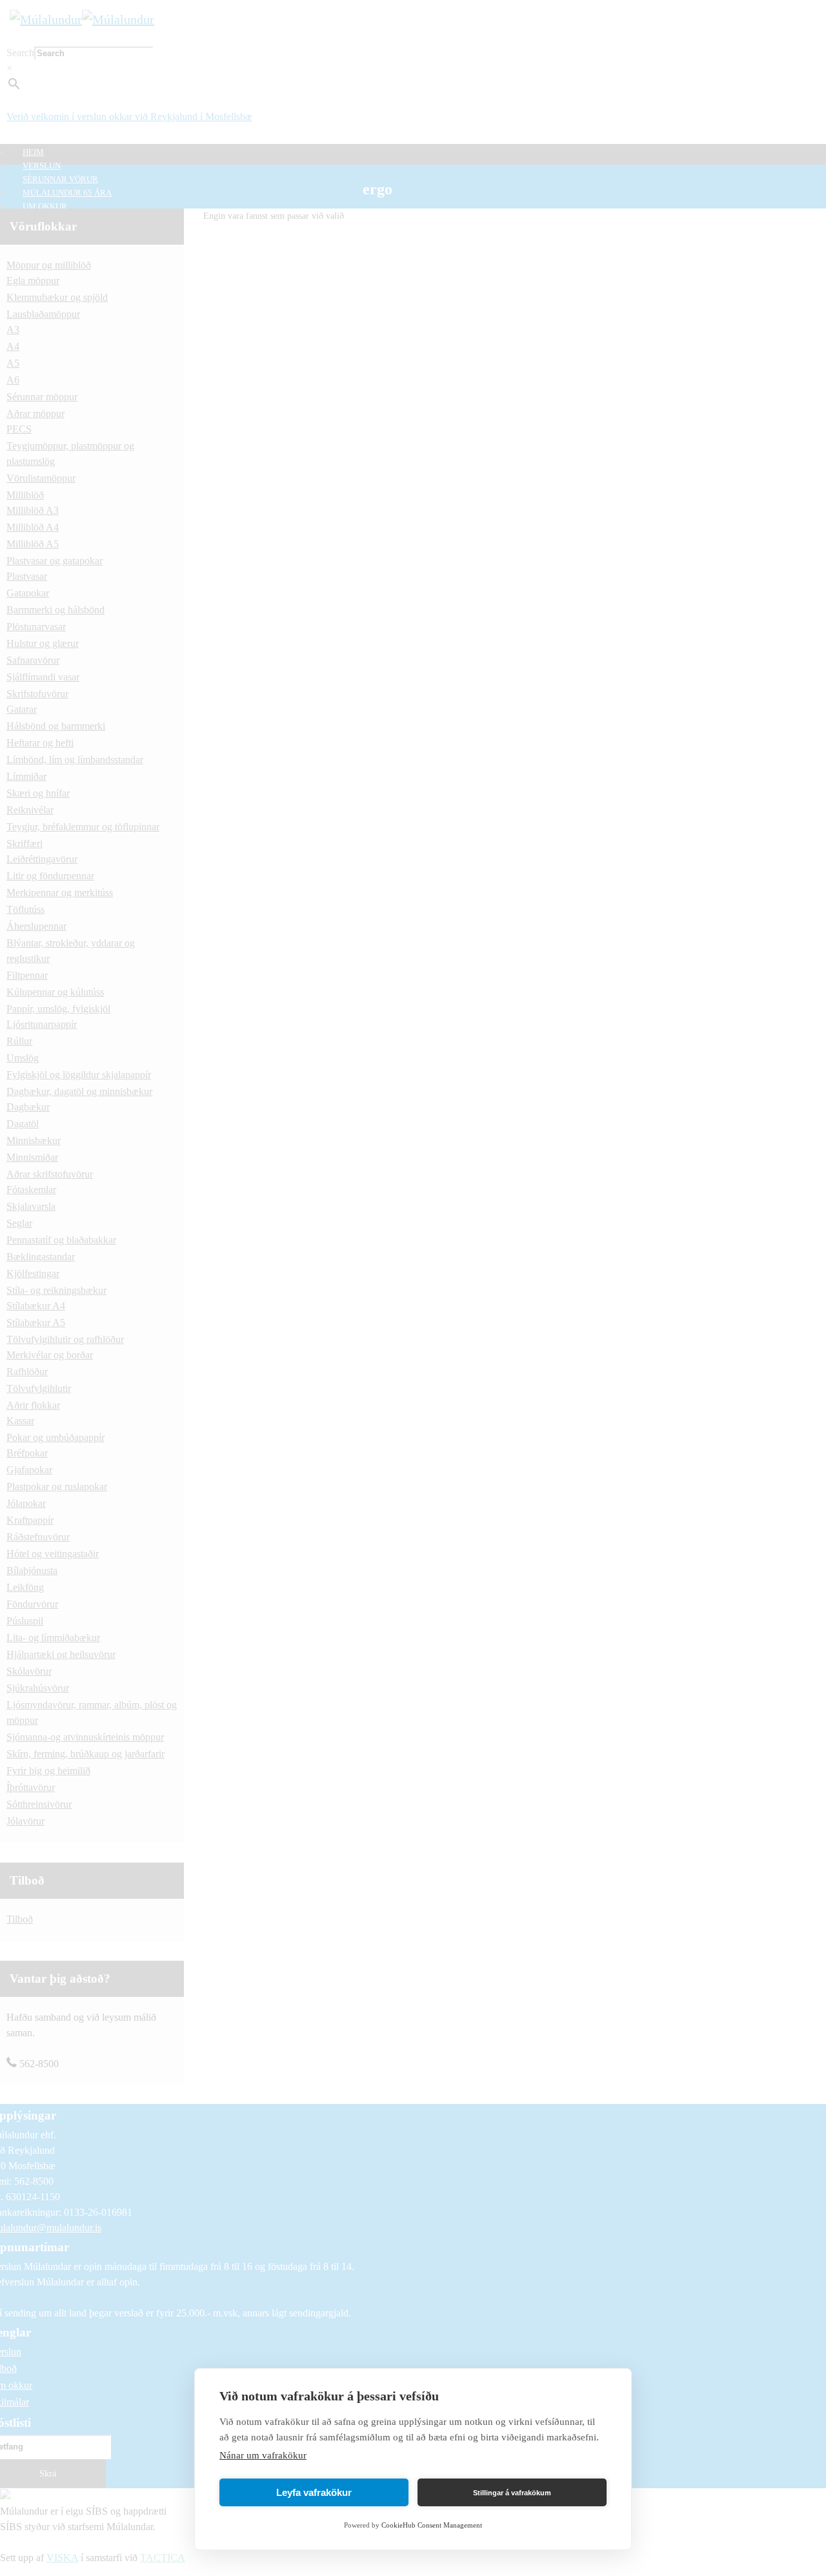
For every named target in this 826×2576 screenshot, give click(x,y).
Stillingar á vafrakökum (512, 2493)
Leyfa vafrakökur (314, 2492)
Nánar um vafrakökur (263, 2455)
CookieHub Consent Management (432, 2525)
